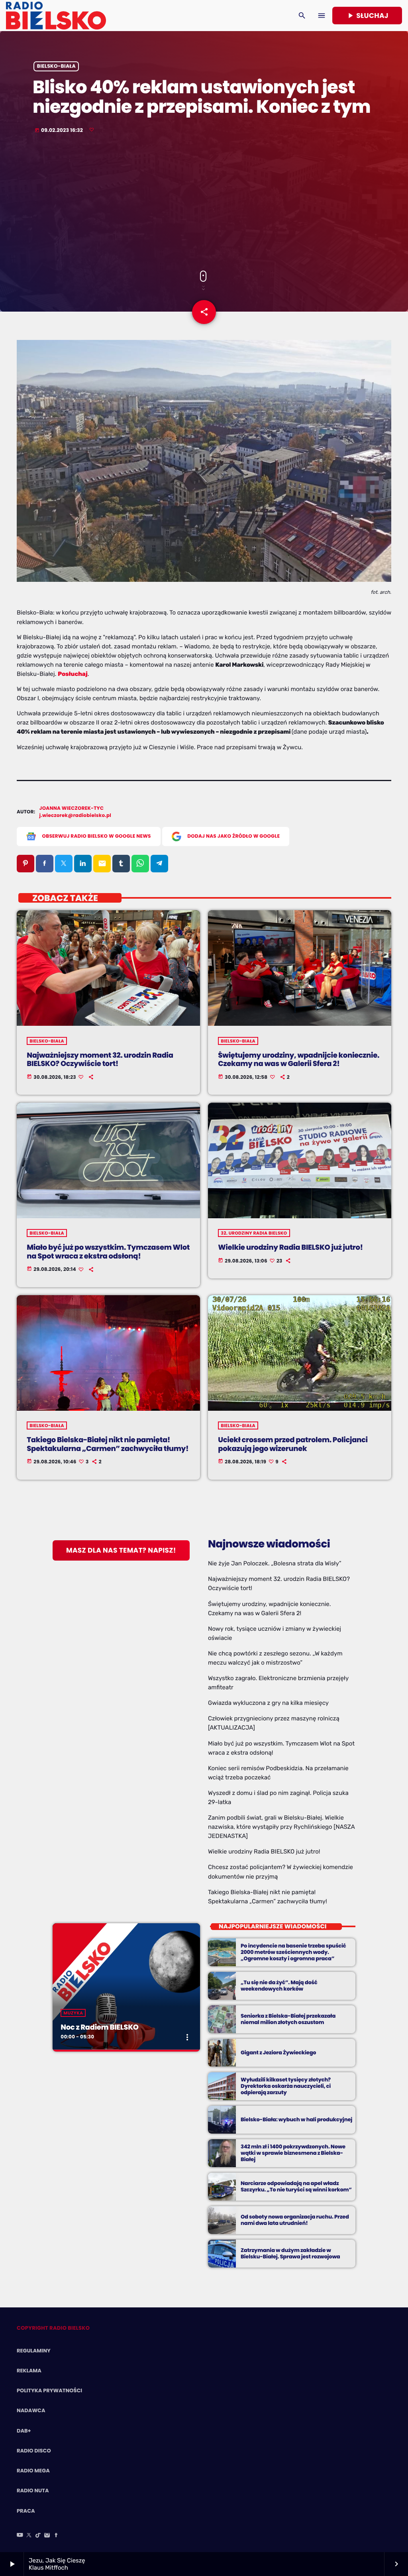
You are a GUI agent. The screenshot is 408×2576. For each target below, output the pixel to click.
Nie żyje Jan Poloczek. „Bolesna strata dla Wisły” (275, 1563)
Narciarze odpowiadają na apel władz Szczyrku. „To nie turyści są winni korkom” (296, 2186)
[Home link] (56, 16)
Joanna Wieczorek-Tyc (72, 808)
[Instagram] (47, 2536)
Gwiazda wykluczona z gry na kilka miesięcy (268, 1703)
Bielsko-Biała (56, 66)
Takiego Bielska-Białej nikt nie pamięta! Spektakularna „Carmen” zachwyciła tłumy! (108, 1444)
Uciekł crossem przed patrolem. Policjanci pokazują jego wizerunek (293, 1444)
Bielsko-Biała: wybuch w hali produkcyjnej (296, 2120)
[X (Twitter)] (29, 2536)
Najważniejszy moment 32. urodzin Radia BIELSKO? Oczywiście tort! (100, 1060)
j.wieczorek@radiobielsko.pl (76, 816)
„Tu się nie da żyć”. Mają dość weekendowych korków (279, 1986)
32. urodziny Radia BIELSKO (254, 1233)
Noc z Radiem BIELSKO (99, 2027)
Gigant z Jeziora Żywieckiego (278, 2053)
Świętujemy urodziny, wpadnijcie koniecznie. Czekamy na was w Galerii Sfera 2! (299, 1060)
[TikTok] (38, 2536)
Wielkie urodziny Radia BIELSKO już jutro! (290, 1248)
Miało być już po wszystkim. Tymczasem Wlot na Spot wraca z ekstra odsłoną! (108, 1252)
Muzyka (73, 2013)
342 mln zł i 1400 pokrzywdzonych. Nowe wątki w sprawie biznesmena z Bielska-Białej (293, 2153)
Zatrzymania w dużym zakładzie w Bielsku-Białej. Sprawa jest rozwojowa (290, 2253)
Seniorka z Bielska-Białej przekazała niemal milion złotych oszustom (288, 2019)
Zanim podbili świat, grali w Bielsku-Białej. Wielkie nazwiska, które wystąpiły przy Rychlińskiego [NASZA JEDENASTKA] (281, 1827)
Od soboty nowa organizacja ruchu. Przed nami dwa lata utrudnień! (295, 2220)
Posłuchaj (73, 674)
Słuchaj (367, 16)
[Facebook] (56, 2536)
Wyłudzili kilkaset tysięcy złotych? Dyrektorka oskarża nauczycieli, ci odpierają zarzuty (286, 2086)
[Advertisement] (204, 203)
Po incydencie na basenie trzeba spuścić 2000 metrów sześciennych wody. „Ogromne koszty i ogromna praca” (293, 1952)
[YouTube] (20, 2536)
